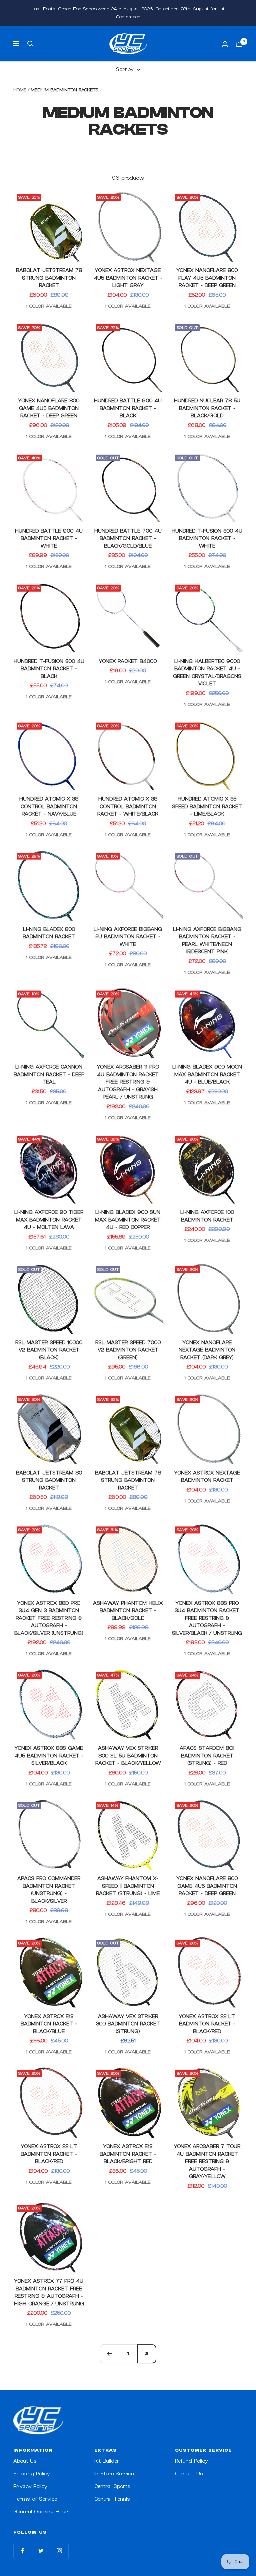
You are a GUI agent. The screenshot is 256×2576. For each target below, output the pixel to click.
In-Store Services (115, 2474)
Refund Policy (191, 2461)
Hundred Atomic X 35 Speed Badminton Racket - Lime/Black (207, 807)
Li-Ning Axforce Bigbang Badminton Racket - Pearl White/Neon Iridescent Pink (207, 941)
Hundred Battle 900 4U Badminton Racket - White (49, 539)
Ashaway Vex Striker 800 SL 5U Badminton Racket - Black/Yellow (128, 1756)
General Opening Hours (42, 2512)
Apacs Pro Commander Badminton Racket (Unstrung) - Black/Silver (49, 1890)
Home (20, 90)
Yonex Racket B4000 (128, 661)
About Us (25, 2461)
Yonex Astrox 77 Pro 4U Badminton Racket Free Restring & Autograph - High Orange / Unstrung (49, 2293)
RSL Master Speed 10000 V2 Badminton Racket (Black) (49, 1350)
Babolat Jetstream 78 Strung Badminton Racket (49, 278)
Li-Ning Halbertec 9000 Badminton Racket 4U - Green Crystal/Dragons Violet (207, 673)
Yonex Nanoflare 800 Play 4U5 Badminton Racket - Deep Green (207, 278)
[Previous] (109, 2354)
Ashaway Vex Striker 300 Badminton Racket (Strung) (128, 2024)
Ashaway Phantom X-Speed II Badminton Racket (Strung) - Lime (128, 1886)
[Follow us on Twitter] (41, 2551)
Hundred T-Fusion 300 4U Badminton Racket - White (207, 539)
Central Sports (112, 2487)
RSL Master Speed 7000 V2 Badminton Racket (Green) (128, 1350)
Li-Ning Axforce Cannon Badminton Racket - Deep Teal (49, 1075)
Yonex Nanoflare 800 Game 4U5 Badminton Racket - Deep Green (49, 408)
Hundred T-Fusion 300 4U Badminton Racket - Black (49, 669)
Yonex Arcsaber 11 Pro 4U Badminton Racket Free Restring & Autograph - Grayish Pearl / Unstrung (128, 1082)
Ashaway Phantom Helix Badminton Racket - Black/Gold (128, 1611)
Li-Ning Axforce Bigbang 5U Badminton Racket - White (128, 937)
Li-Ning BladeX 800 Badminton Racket (49, 933)
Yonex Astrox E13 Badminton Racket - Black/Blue (49, 2024)
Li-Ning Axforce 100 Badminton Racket (207, 1216)
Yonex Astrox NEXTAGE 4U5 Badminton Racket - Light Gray (128, 278)
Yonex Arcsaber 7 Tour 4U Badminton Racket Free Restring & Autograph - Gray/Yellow (207, 2162)
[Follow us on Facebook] (22, 2551)
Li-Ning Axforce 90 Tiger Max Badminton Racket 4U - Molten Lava (49, 1220)
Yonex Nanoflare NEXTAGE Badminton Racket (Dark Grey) (207, 1350)
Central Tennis (112, 2499)
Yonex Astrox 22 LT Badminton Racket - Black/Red (207, 2024)
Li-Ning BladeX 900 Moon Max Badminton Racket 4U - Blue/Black (207, 1075)
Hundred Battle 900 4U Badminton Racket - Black (128, 408)
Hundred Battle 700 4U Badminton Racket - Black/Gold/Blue (128, 539)
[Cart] (239, 44)
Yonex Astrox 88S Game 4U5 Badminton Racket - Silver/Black (49, 1756)
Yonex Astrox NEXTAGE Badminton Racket (207, 1477)
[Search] (30, 44)
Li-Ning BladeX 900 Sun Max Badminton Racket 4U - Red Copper (128, 1220)
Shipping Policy (31, 2474)
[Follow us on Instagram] (59, 2551)
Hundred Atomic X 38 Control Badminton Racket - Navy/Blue (49, 807)
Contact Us (189, 2474)
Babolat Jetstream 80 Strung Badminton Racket (49, 1480)
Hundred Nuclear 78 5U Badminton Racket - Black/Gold (207, 408)
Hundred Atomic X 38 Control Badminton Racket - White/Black (128, 807)
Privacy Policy (30, 2487)
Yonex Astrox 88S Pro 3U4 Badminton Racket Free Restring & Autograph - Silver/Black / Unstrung (207, 1618)
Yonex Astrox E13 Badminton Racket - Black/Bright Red (128, 2154)
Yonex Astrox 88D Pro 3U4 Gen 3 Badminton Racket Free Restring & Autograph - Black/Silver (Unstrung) (49, 1618)
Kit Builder (107, 2461)
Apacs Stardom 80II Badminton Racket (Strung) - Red (207, 1756)
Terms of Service (35, 2499)
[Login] (225, 44)
